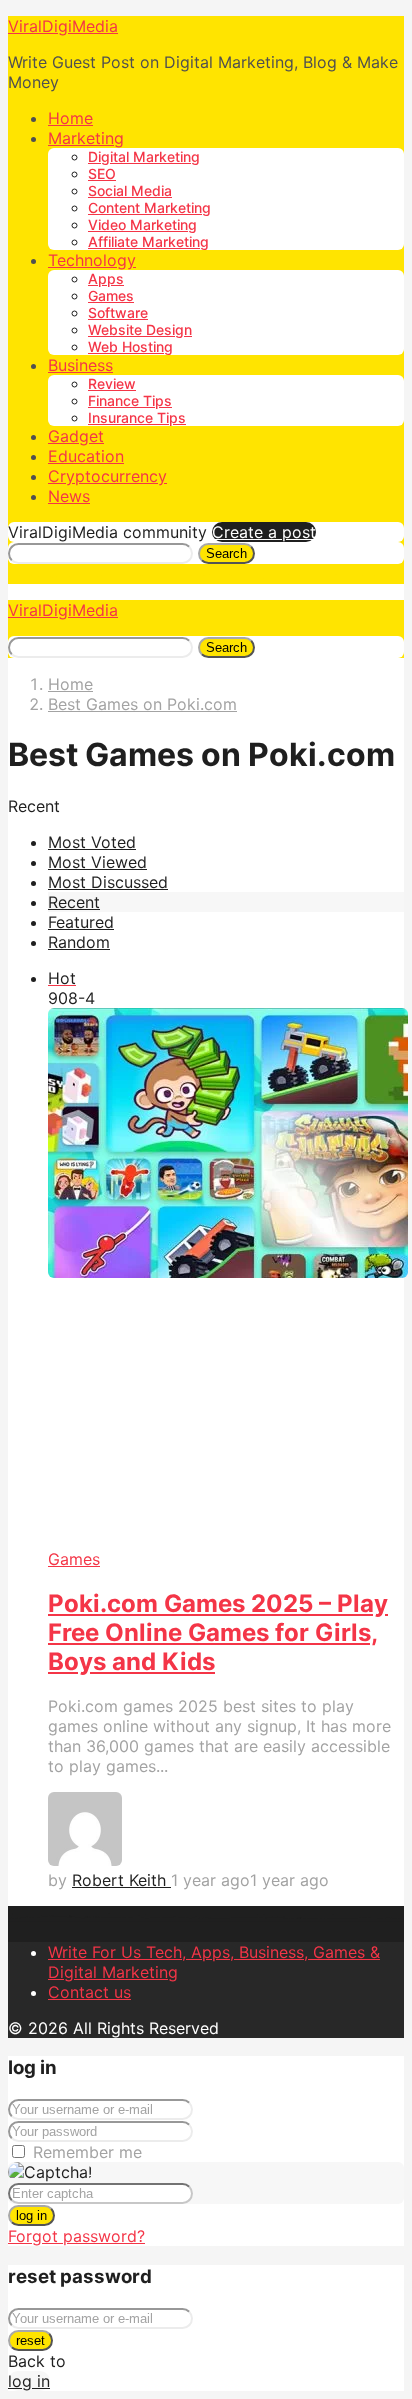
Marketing (86, 138)
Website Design (140, 329)
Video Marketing (142, 224)
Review (112, 383)
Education (86, 456)
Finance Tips (130, 400)
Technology (92, 260)
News (69, 496)
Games (111, 295)
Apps (106, 278)
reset (30, 2340)
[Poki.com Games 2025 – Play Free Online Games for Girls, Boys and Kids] (226, 1278)
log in (31, 2215)
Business (80, 365)
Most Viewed (97, 862)
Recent (74, 902)
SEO (102, 173)
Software (118, 312)
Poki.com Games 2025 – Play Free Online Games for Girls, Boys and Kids (218, 1632)
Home (70, 118)
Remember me (87, 2152)
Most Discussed (108, 882)
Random (79, 942)
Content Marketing (149, 207)
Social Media (130, 190)
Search (226, 553)
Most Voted (92, 842)
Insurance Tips (137, 417)
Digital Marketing (144, 156)
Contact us (89, 1992)
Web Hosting (130, 346)
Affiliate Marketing (148, 241)
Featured (81, 922)
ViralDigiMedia (63, 26)
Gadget (76, 436)
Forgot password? (76, 2236)
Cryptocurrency (107, 476)
